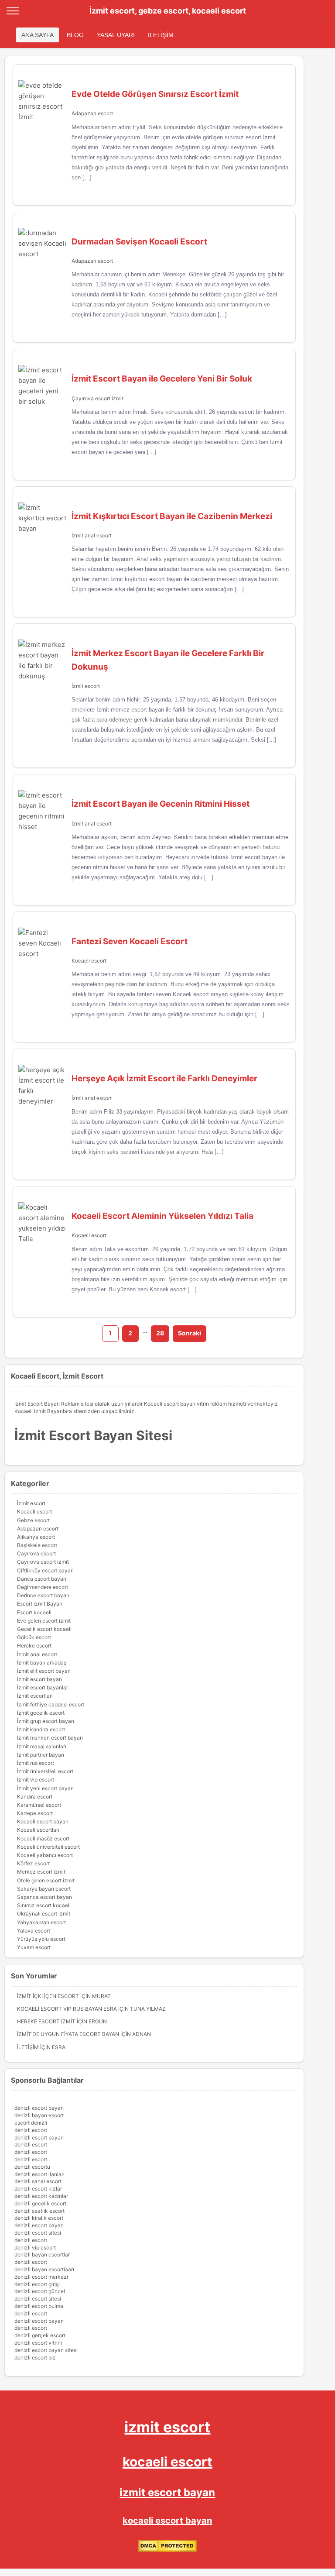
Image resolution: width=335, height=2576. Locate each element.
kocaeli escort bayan (167, 2521)
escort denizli (31, 2123)
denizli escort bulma (39, 2306)
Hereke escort (34, 1646)
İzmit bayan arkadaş (42, 1663)
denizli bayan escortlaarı (44, 2269)
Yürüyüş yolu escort (41, 1939)
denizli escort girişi (37, 2284)
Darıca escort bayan (42, 1579)
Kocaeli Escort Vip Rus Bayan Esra (67, 2009)
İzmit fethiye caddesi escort (51, 1704)
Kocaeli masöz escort (43, 1838)
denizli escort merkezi (41, 2277)
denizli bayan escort (39, 2115)
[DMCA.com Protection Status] (167, 2550)
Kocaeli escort (89, 961)
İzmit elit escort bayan (44, 1671)
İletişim (28, 2047)
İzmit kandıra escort (41, 1729)
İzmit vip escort (36, 1780)
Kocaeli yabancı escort (45, 1855)
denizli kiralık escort (39, 2218)
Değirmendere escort (43, 1587)
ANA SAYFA (38, 35)
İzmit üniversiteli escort (45, 1771)
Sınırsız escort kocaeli (44, 1905)
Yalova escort (34, 1931)
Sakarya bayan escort (44, 1889)
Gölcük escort (34, 1637)
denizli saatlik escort (39, 2211)
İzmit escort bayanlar (43, 1687)
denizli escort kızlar (38, 2189)
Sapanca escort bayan (44, 1897)
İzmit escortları (35, 1696)
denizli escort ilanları (39, 2174)
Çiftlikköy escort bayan (45, 1570)
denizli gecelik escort (40, 2203)
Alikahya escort (36, 1537)
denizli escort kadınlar (41, 2196)
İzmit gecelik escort (41, 1713)
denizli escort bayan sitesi (46, 2350)
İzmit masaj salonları (42, 1746)
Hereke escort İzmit (46, 2021)
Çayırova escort (36, 1553)
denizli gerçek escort (40, 2335)
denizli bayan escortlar (42, 2254)
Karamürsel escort (39, 1805)
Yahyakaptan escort (41, 1922)
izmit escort (167, 2427)
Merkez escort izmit (41, 1872)
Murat (101, 1996)
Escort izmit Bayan (40, 1604)
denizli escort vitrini (38, 2343)
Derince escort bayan (43, 1595)
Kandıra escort (35, 1797)
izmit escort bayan (39, 1679)
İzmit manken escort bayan (50, 1738)
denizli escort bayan (39, 2108)
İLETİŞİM (161, 35)
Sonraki (190, 1333)
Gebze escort (33, 1520)
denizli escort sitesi (38, 2233)
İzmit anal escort (92, 535)
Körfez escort (33, 1863)
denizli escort (31, 2130)
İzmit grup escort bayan (46, 1721)
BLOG (75, 35)
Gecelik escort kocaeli (44, 1629)
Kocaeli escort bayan (43, 1821)
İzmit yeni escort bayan (45, 1788)
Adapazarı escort (92, 113)
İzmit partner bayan (41, 1755)
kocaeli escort (167, 2462)
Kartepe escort (35, 1813)
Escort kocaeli (34, 1612)
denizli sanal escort (38, 2181)
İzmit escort (86, 686)
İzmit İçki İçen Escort (48, 1996)
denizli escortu (32, 2167)
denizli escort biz (35, 2358)
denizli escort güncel (40, 2291)
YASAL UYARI (116, 35)
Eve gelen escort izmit (44, 1621)
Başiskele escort (37, 1545)
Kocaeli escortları (38, 1830)
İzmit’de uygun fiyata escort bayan (68, 2034)
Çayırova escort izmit (97, 398)
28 (160, 1333)
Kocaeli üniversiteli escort (48, 1847)
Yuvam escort (34, 1947)
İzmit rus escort (36, 1763)
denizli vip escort (35, 2248)
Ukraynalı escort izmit (44, 1914)
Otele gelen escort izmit (46, 1880)
